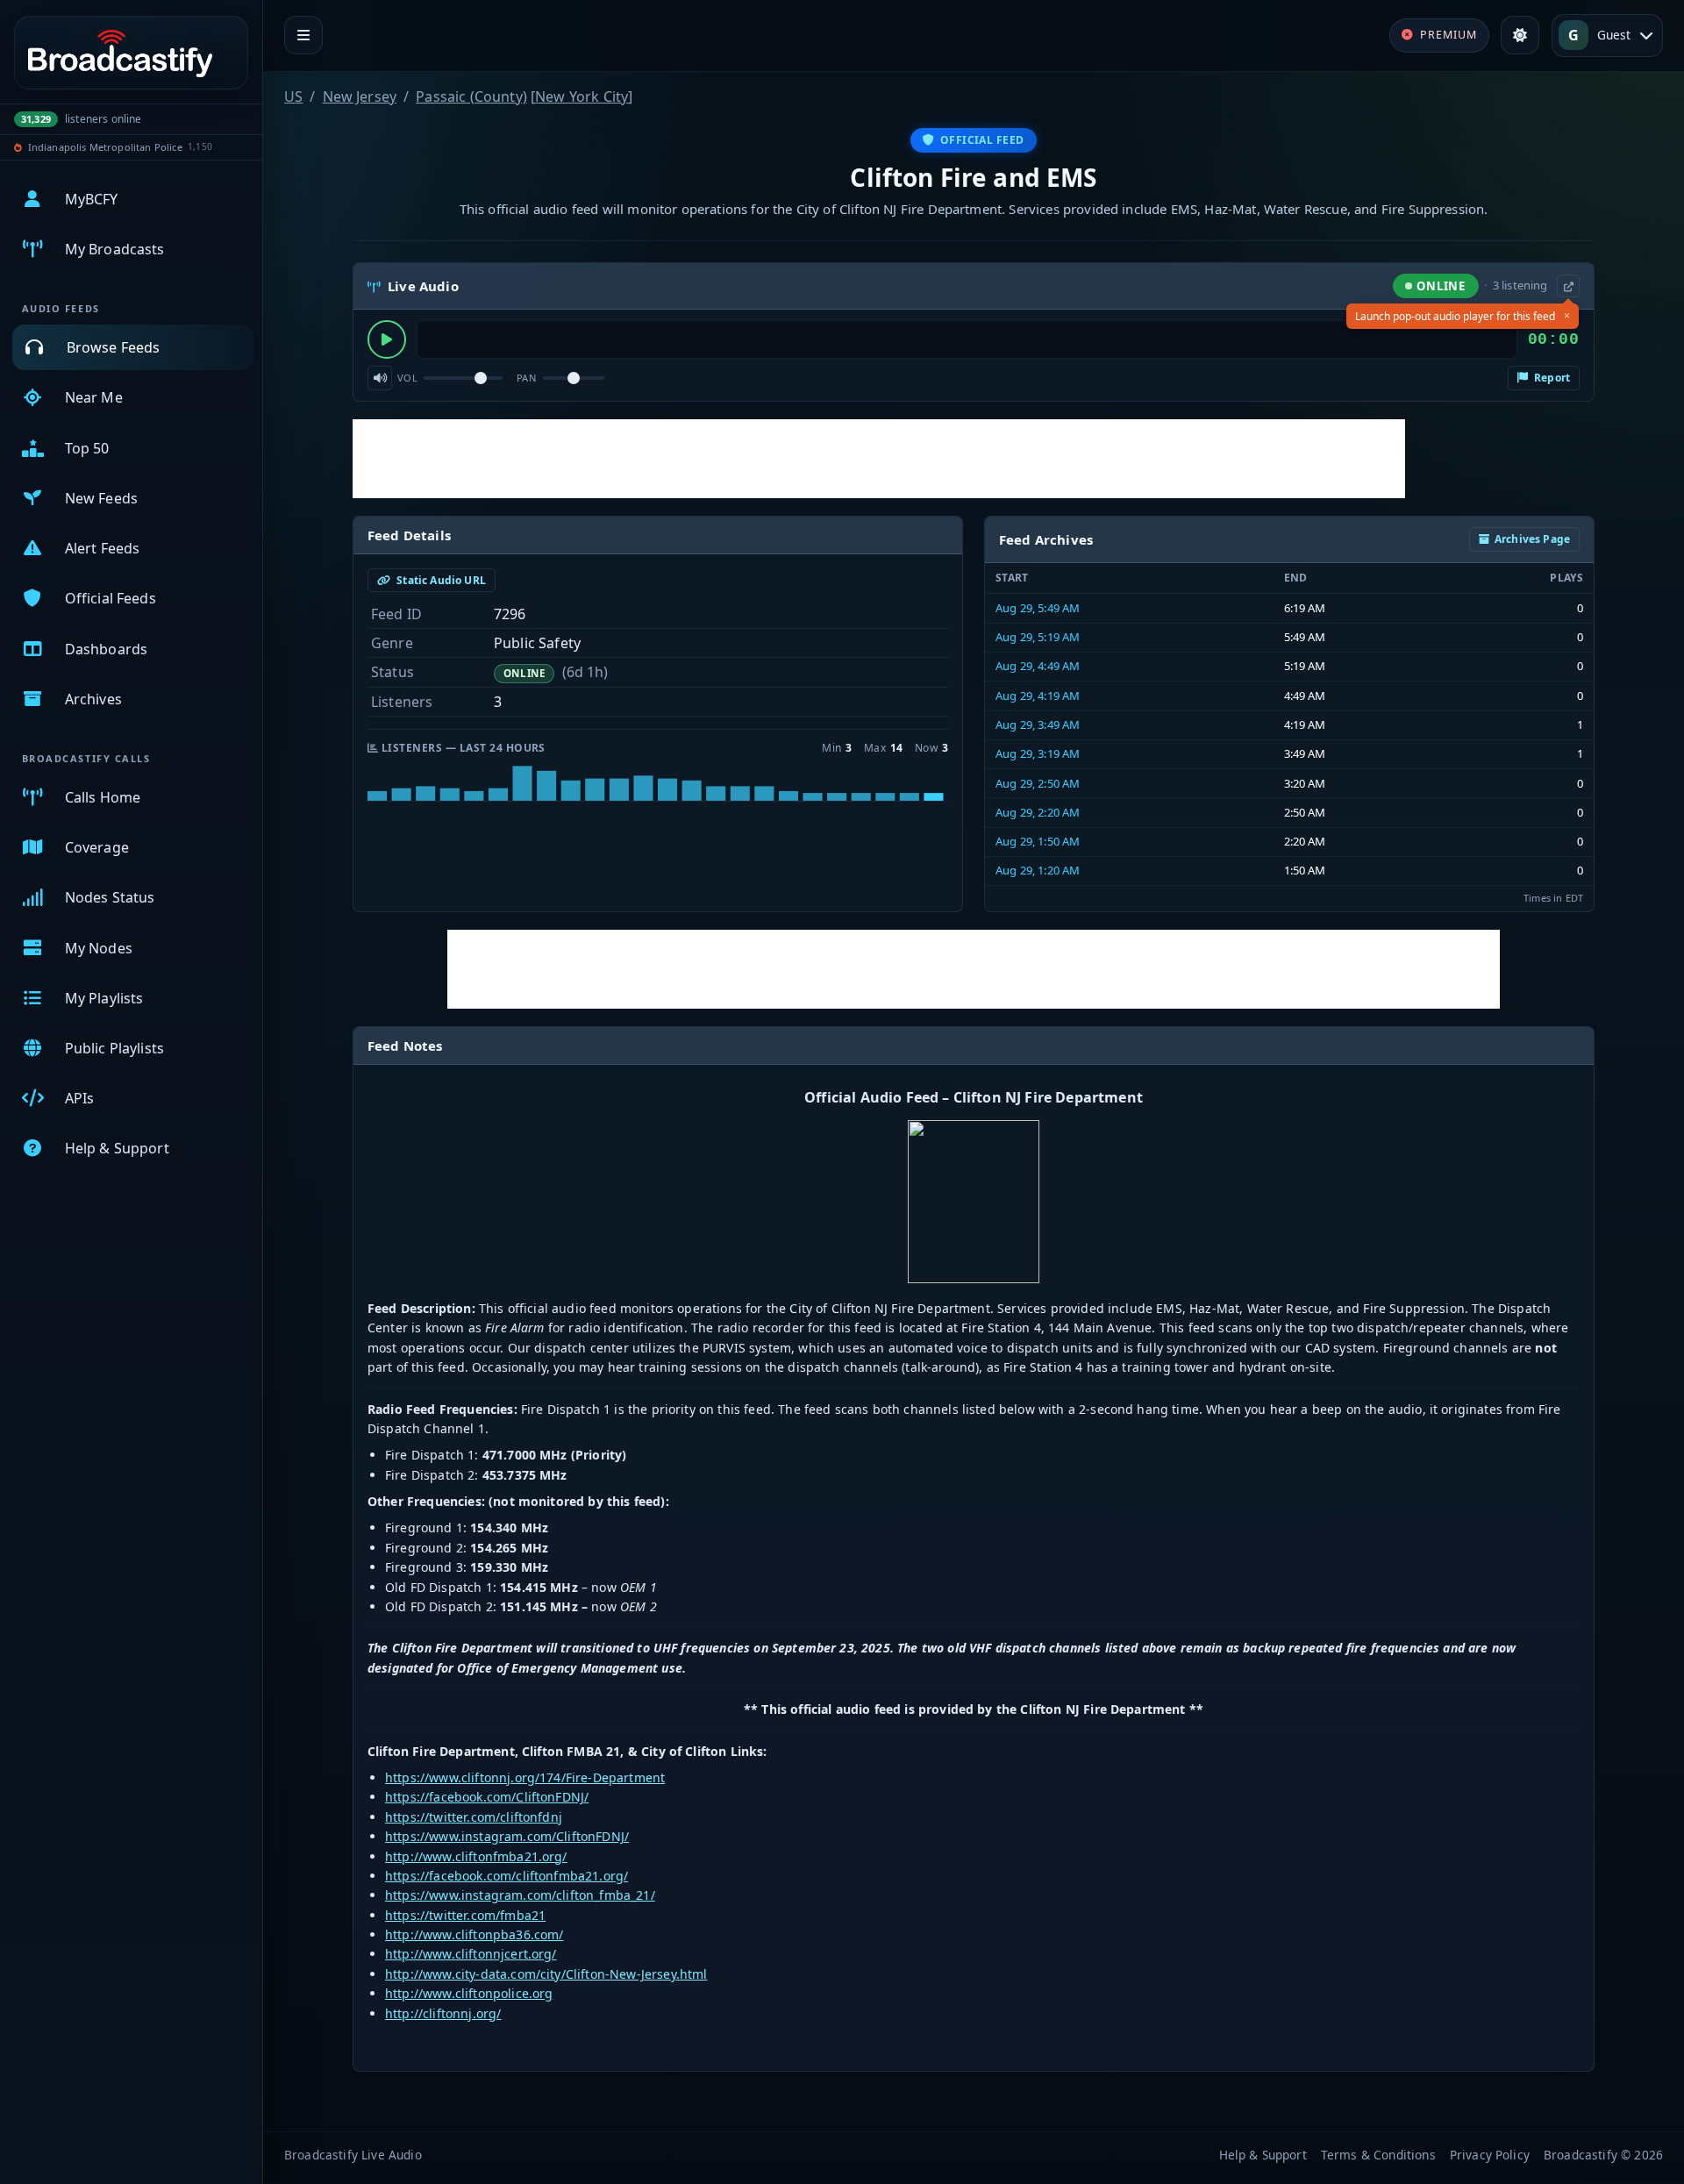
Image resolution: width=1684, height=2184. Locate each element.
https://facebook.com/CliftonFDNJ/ (487, 1797)
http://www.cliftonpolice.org (469, 1993)
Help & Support (1263, 2155)
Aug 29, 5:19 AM (1038, 637)
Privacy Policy (1490, 2155)
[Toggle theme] (1520, 35)
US (293, 96)
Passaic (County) (471, 96)
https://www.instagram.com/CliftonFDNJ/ (507, 1836)
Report (1551, 378)
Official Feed (982, 140)
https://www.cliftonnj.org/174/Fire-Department (525, 1777)
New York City (582, 96)
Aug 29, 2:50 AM (1038, 783)
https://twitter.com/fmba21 (465, 1915)
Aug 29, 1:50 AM (1038, 841)
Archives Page (1532, 539)
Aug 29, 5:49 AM (1038, 608)
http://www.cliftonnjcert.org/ (471, 1954)
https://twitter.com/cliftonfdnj (474, 1817)
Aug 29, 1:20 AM (1038, 870)
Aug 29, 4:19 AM (1038, 696)
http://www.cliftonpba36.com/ (474, 1934)
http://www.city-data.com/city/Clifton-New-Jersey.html (546, 1974)
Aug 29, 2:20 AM (1038, 812)
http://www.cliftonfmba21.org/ (476, 1856)
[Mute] (380, 378)
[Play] (387, 339)
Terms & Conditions (1378, 2155)
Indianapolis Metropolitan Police (105, 147)
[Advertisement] (879, 459)
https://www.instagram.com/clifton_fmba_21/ (520, 1895)
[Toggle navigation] (303, 35)
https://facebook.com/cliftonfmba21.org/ (507, 1876)
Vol (407, 378)
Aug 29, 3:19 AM (1038, 753)
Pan (526, 378)
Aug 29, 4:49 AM (1038, 666)
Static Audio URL (440, 580)
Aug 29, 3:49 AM (1038, 724)
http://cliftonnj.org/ (443, 2013)
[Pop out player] (1568, 286)
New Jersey (360, 96)
